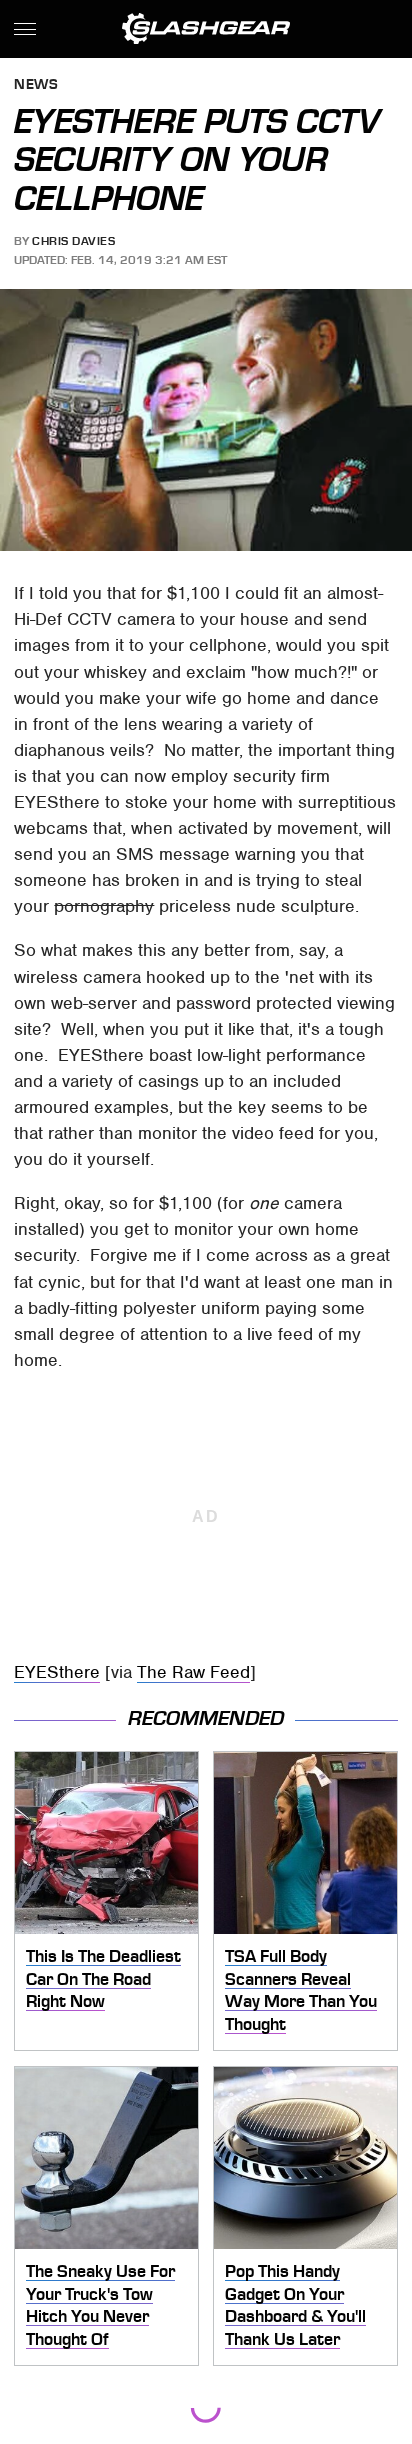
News (36, 85)
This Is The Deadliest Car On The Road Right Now (103, 1978)
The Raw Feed (193, 1672)
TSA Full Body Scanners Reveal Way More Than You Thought (301, 1990)
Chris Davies (73, 241)
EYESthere (57, 1672)
